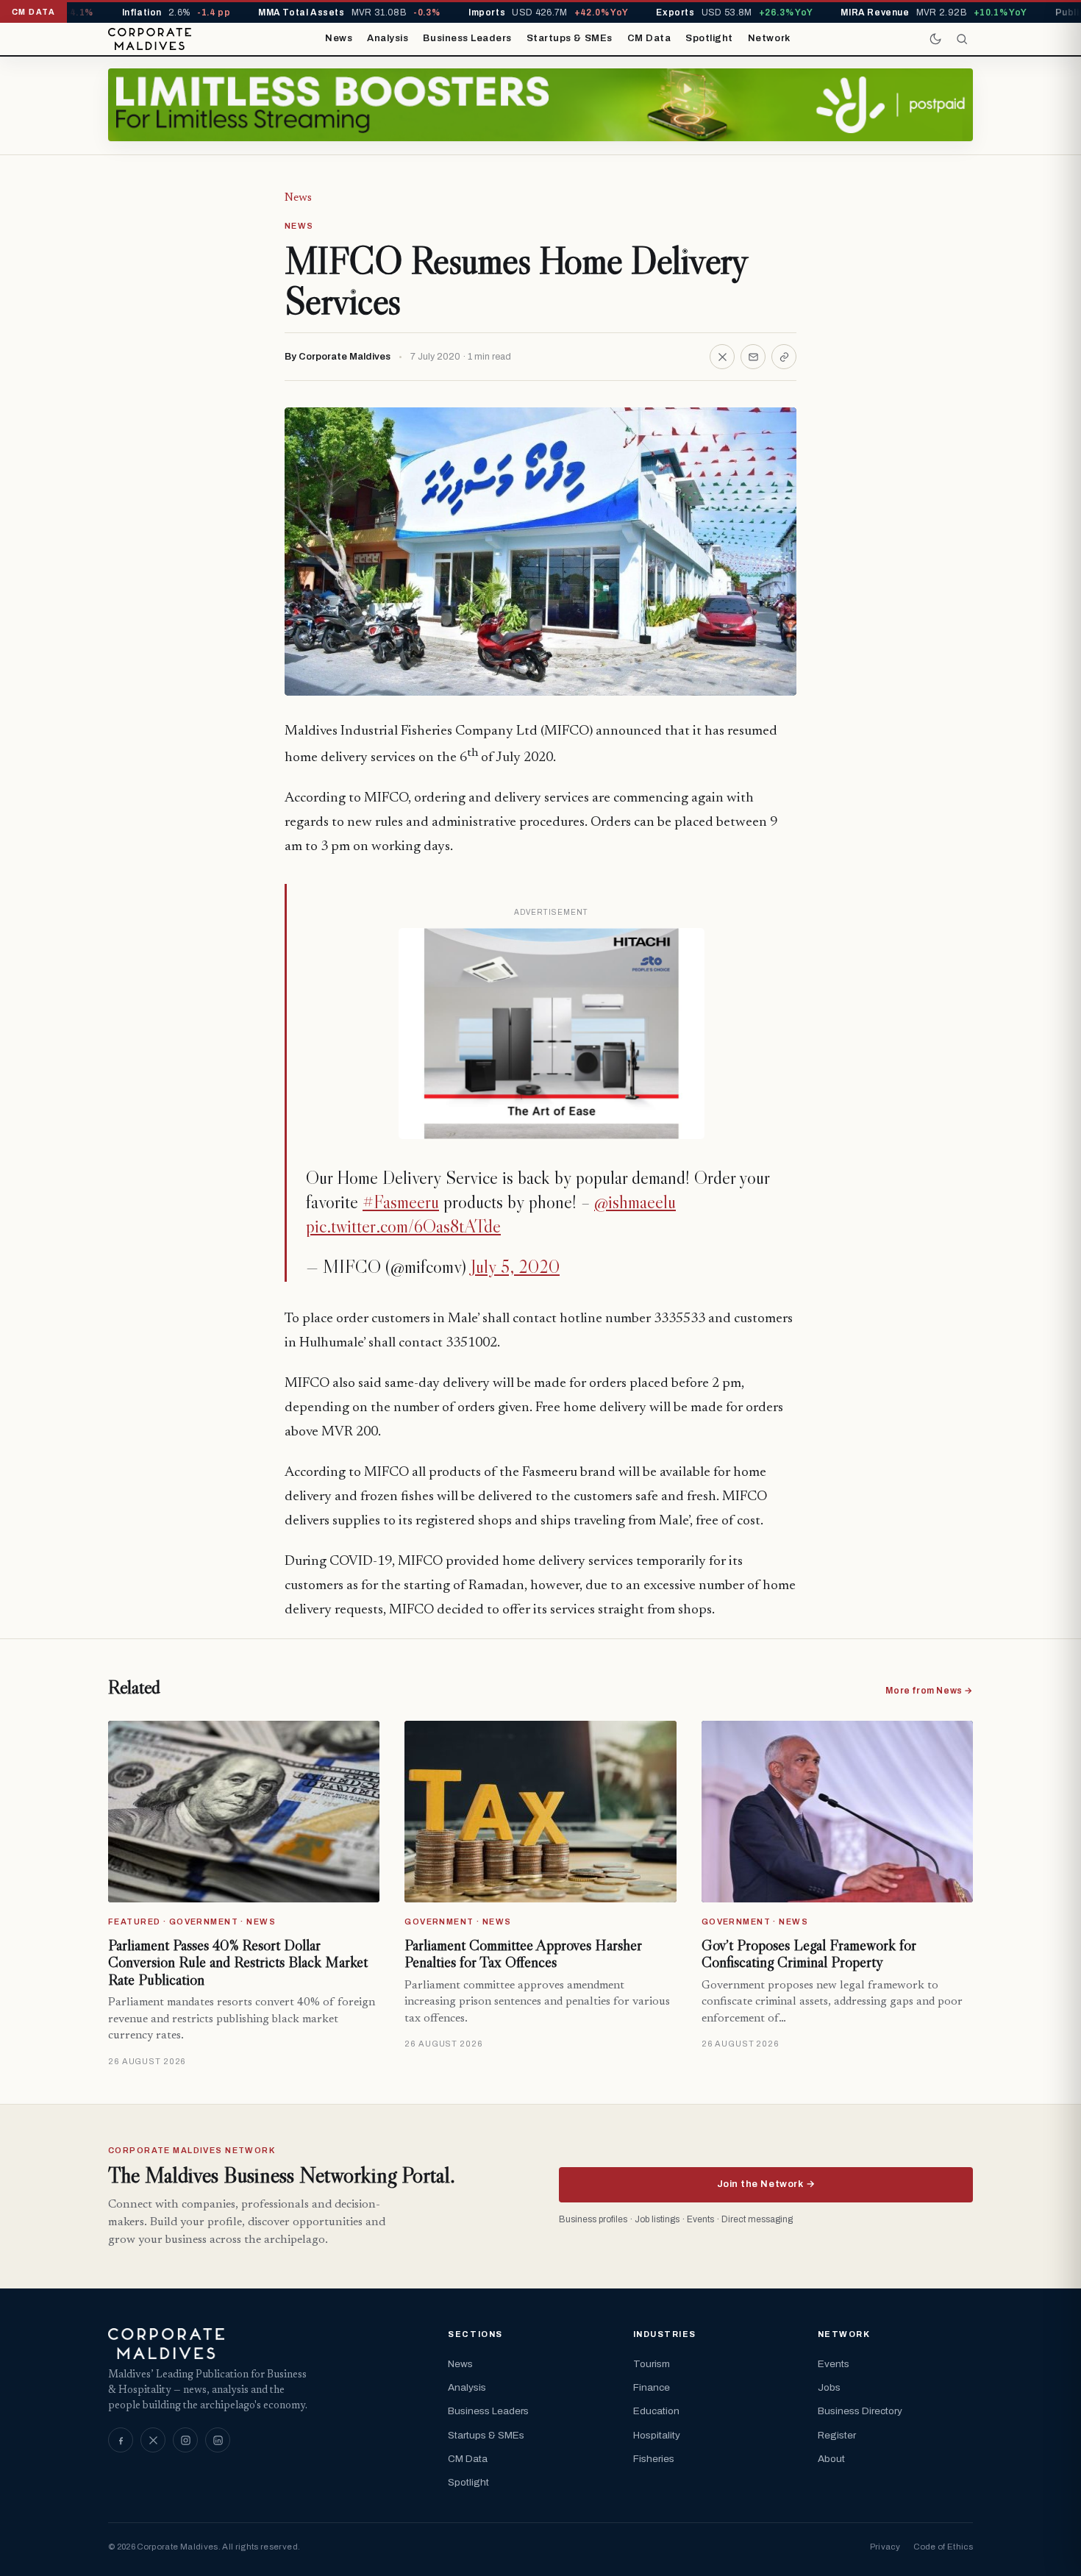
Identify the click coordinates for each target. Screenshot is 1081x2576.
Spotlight (709, 38)
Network (769, 38)
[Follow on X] (153, 2440)
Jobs (829, 2387)
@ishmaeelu (635, 1202)
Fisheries (654, 2459)
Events (834, 2364)
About (831, 2459)
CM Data (649, 38)
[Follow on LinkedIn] (218, 2440)
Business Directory (860, 2411)
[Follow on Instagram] (185, 2440)
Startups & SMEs (570, 38)
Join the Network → (766, 2184)
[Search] (962, 39)
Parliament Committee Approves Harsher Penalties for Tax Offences (523, 1954)
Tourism (652, 2364)
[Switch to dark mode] (935, 39)
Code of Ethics (943, 2547)
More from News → (929, 1691)
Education (656, 2411)
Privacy (885, 2547)
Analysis (388, 38)
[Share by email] (753, 357)
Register (837, 2435)
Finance (652, 2387)
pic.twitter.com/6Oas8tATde (403, 1226)
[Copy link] (784, 357)
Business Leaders (467, 38)
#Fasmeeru (401, 1202)
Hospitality (657, 2435)
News (339, 38)
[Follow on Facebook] (121, 2440)
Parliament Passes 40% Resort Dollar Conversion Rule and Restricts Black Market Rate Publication (238, 1962)
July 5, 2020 (515, 1267)
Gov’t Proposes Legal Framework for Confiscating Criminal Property (809, 1954)
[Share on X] (722, 357)
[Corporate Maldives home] (150, 39)
